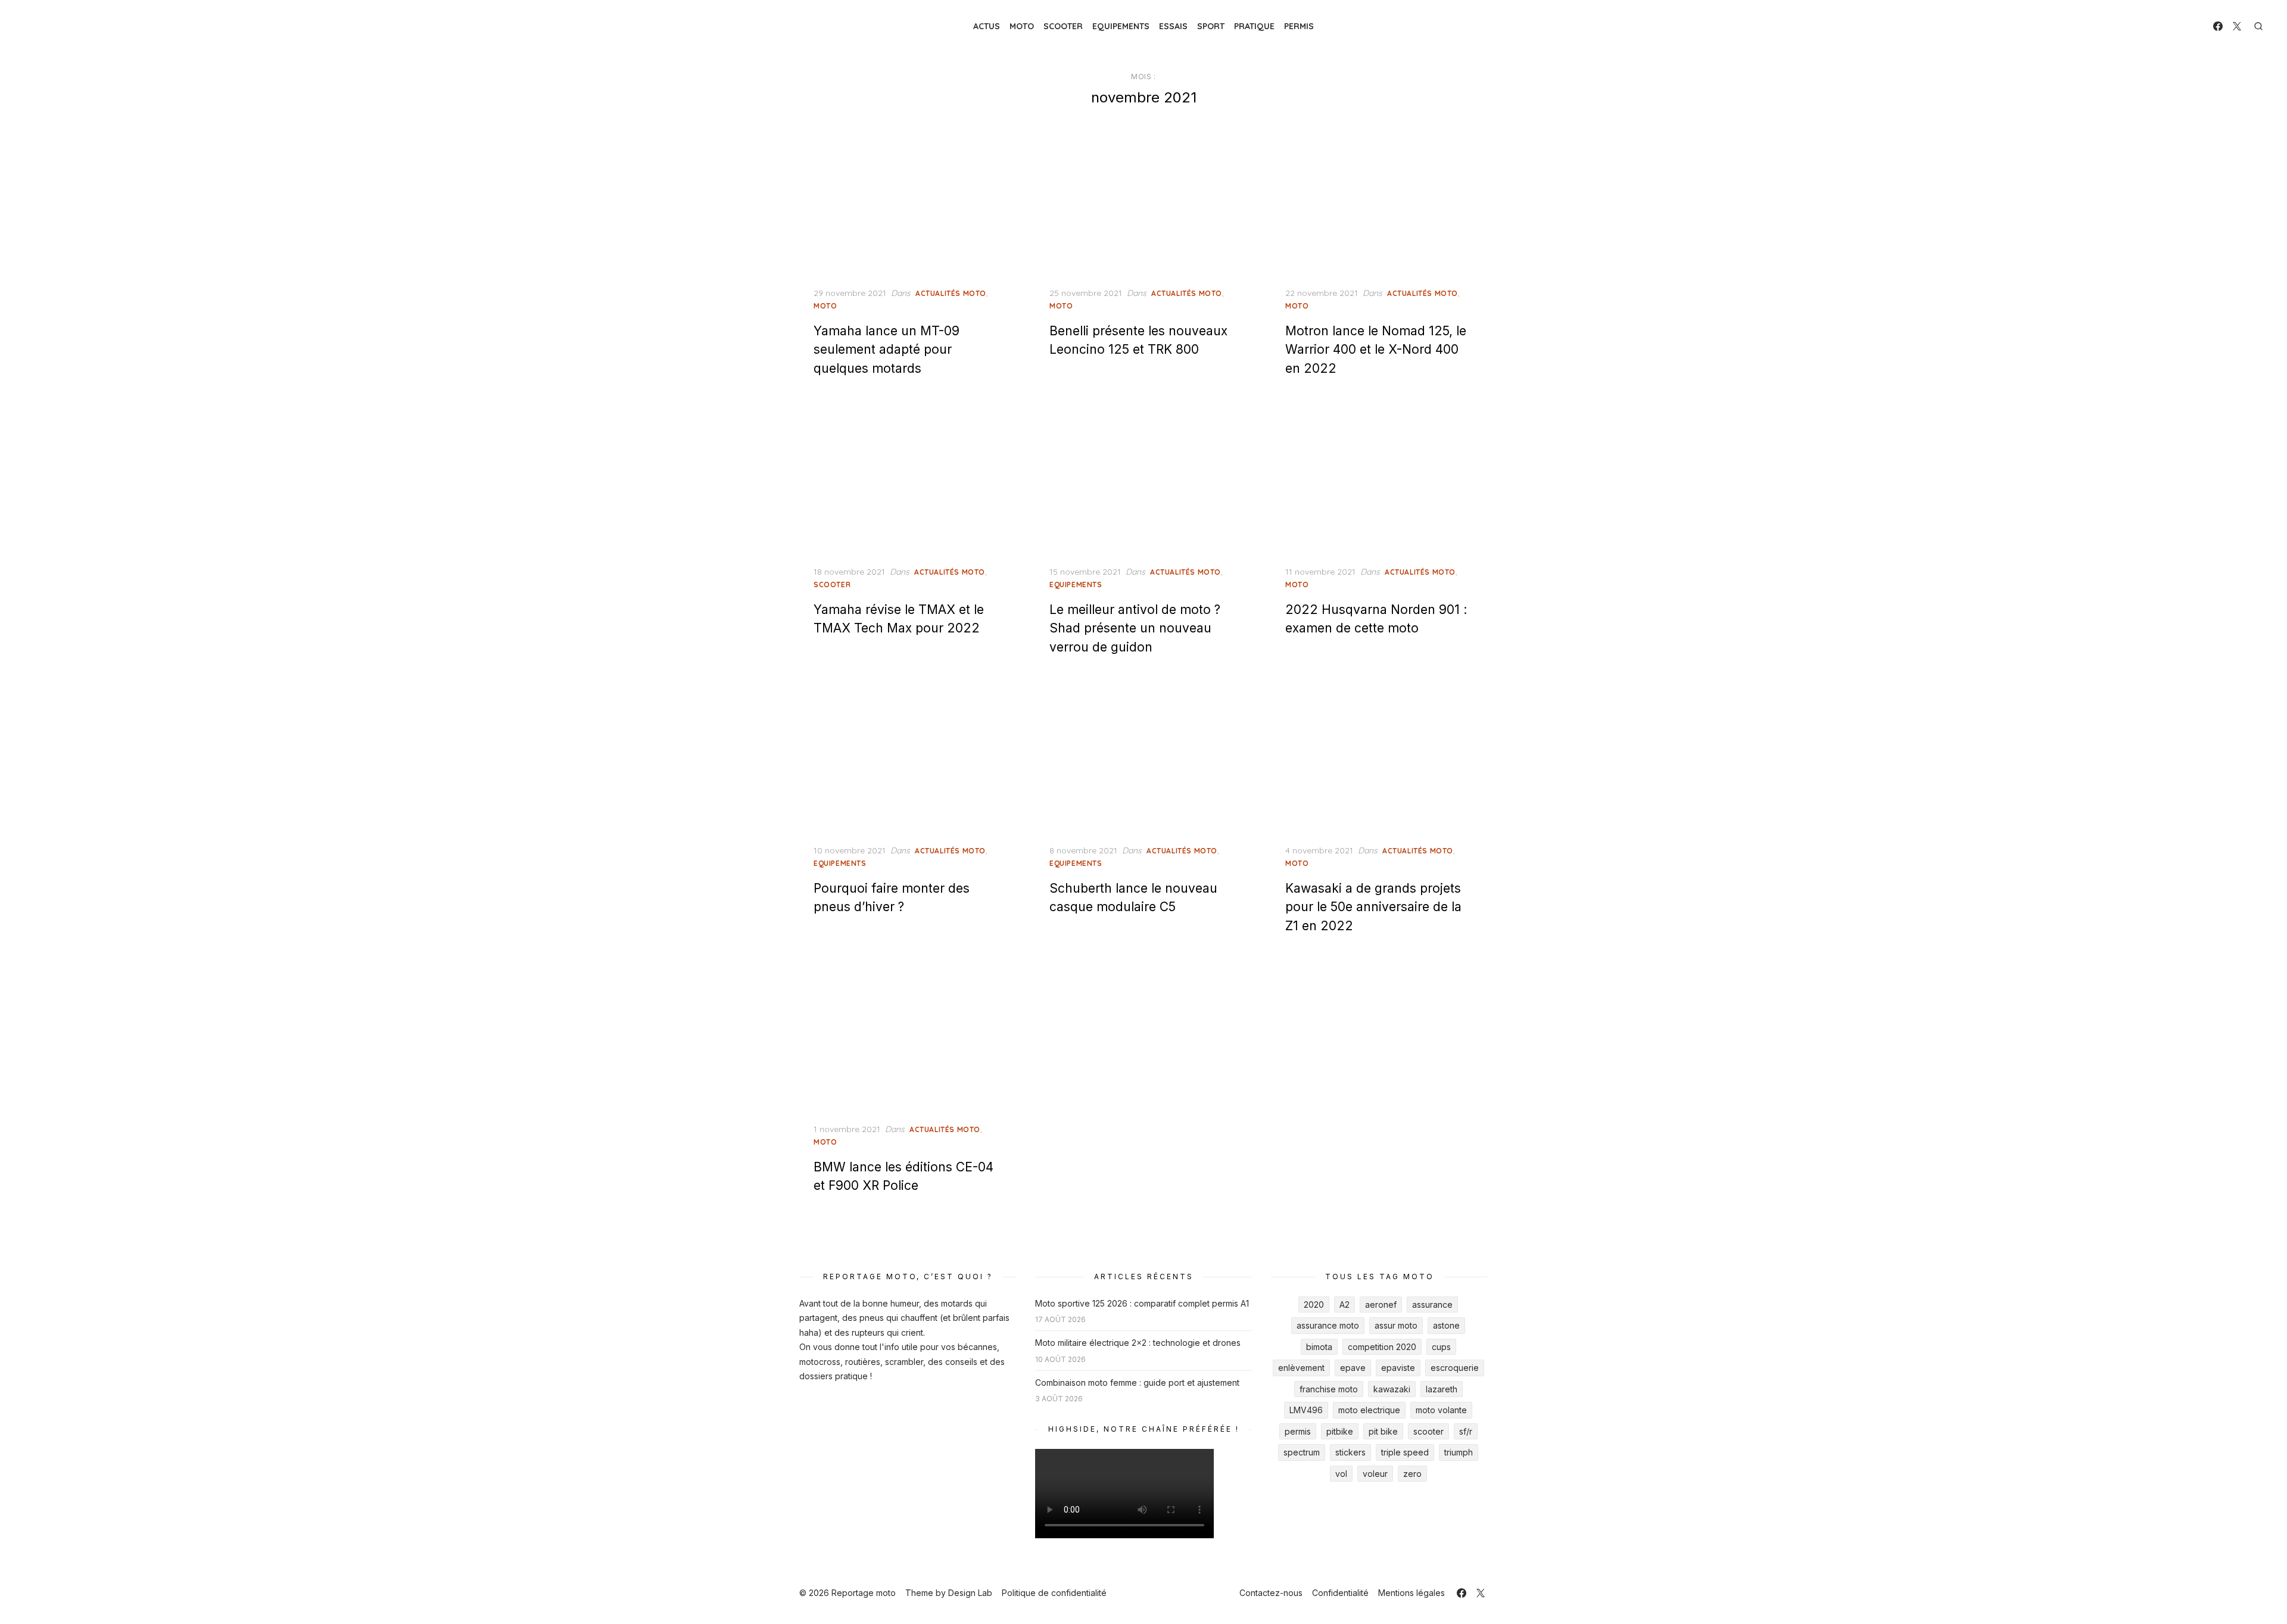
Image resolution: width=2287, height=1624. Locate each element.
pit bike (1383, 1431)
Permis (1299, 26)
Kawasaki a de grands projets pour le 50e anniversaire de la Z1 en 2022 (1373, 907)
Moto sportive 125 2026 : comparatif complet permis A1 (1142, 1303)
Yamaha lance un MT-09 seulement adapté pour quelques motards (887, 350)
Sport (1211, 26)
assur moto (1396, 1325)
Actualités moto (951, 293)
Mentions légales (1412, 1593)
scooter (1428, 1431)
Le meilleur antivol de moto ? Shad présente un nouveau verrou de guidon (1135, 628)
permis (1298, 1431)
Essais (1173, 26)
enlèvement (1301, 1368)
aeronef (1381, 1305)
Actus (987, 26)
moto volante (1441, 1410)
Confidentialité (1340, 1593)
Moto (1022, 26)
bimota (1319, 1347)
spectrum (1302, 1452)
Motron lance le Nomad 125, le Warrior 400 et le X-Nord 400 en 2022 (1376, 350)
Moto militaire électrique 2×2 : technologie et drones (1138, 1343)
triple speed (1405, 1452)
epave (1353, 1368)
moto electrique (1369, 1410)
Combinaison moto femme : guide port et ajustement (1137, 1383)
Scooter (1063, 26)
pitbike (1340, 1431)
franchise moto (1329, 1389)
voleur (1375, 1474)
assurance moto (1328, 1325)
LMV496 (1306, 1410)
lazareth (1442, 1389)
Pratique (1254, 26)
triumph (1459, 1452)
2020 (1314, 1305)
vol (1341, 1474)
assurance (1432, 1305)
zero (1412, 1474)
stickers (1350, 1452)
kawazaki (1392, 1389)
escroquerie (1455, 1368)
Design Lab (970, 1593)
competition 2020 (1382, 1347)
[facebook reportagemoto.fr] (2218, 26)
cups (1441, 1347)
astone (1446, 1325)
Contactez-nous (1271, 1593)
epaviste (1398, 1368)
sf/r (1466, 1431)
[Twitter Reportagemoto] (2237, 26)
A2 (1345, 1305)
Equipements (1121, 26)
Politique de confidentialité (1054, 1593)
